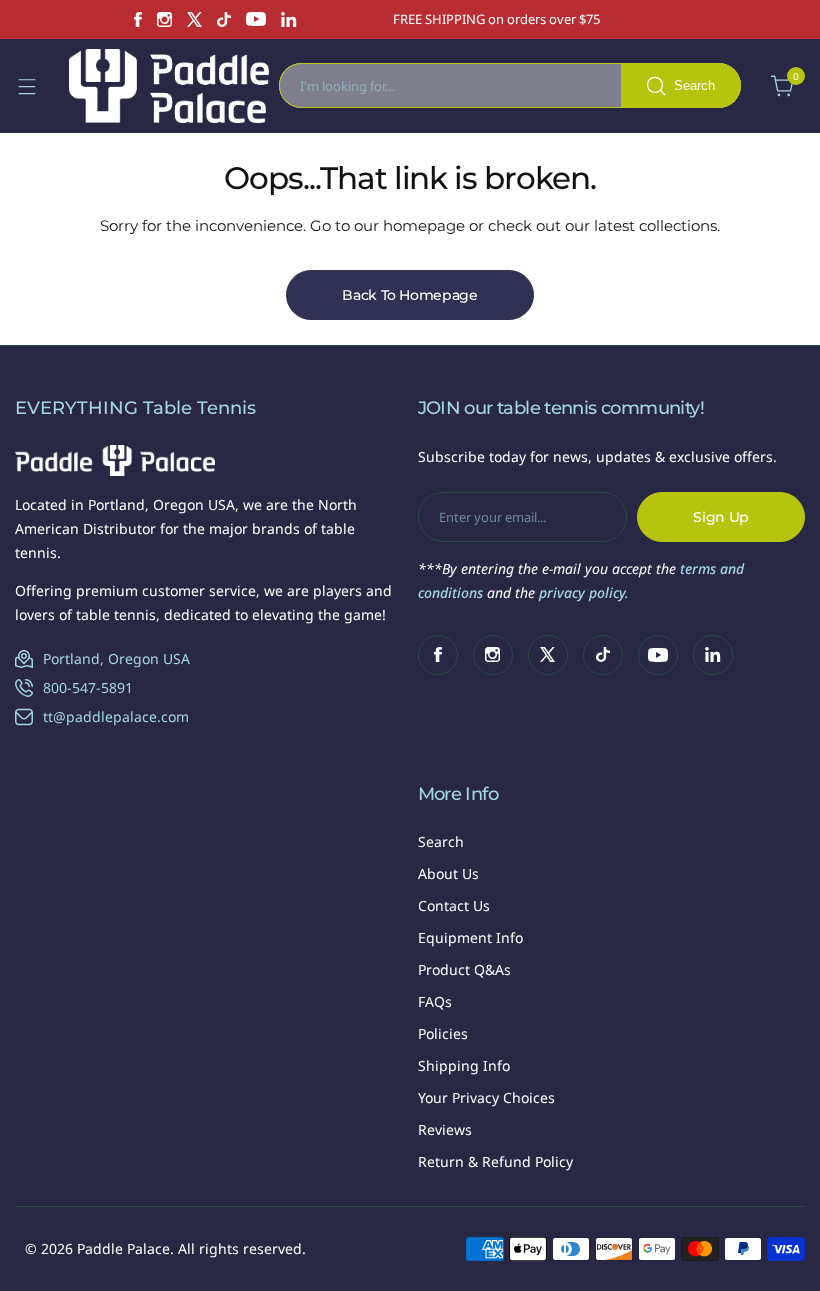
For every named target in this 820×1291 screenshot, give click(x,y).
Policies (443, 1033)
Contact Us (454, 905)
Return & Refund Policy (495, 1161)
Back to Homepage (410, 295)
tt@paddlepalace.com (116, 716)
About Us (448, 873)
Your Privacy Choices (486, 1097)
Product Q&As (464, 969)
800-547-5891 (88, 687)
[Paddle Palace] (169, 86)
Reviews (445, 1129)
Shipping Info (464, 1065)
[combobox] (510, 85)
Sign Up (721, 517)
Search (441, 841)
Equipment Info (470, 937)
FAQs (435, 1001)
